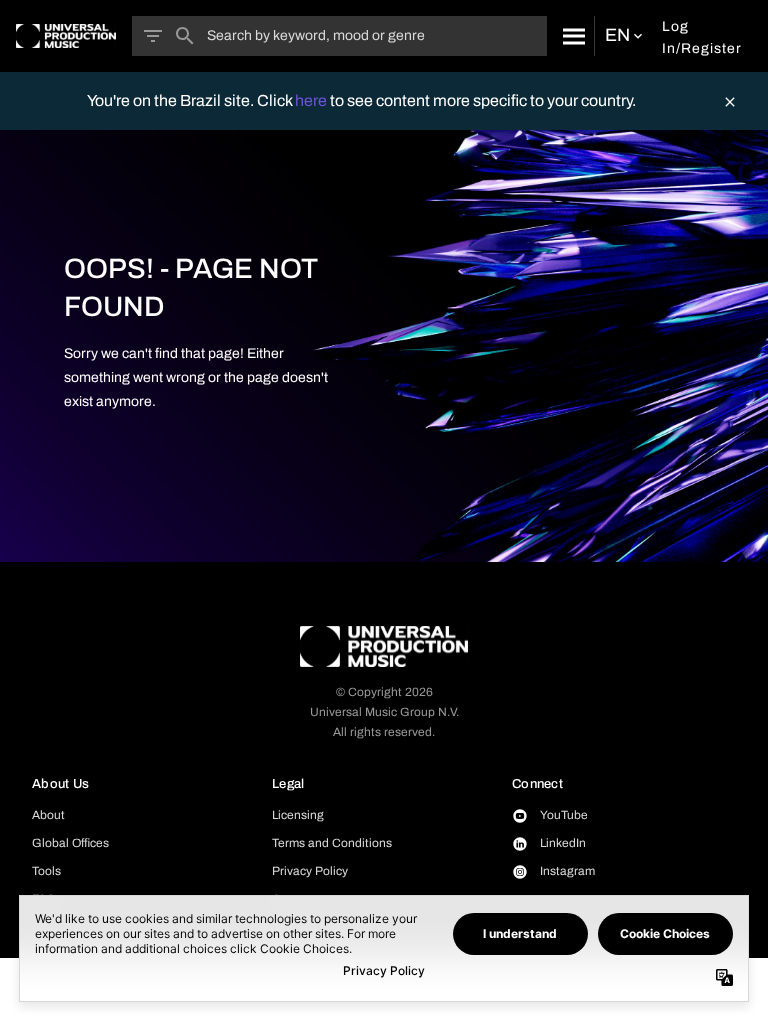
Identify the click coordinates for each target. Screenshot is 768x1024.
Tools (46, 871)
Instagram (567, 871)
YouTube (564, 815)
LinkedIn (563, 843)
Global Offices (70, 843)
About (48, 815)
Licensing (298, 815)
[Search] (570, 36)
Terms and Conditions (332, 843)
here (312, 100)
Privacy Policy (310, 871)
